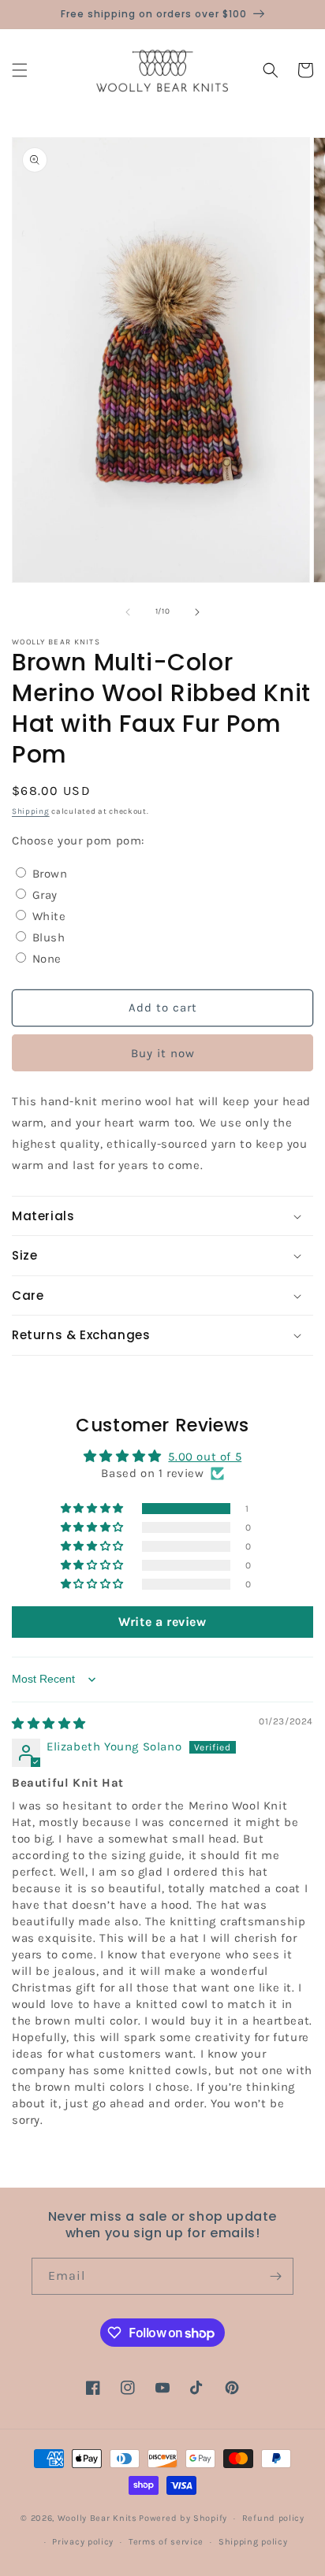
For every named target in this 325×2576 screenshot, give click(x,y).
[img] (49, 1724)
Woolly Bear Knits (97, 2518)
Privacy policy (83, 2542)
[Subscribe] (275, 2276)
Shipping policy (253, 2542)
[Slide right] (197, 612)
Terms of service (166, 2542)
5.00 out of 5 (205, 1457)
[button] (20, 70)
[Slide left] (128, 612)
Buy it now (163, 1053)
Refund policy (273, 2518)
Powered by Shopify (183, 2518)
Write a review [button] (162, 1622)
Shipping (31, 811)
